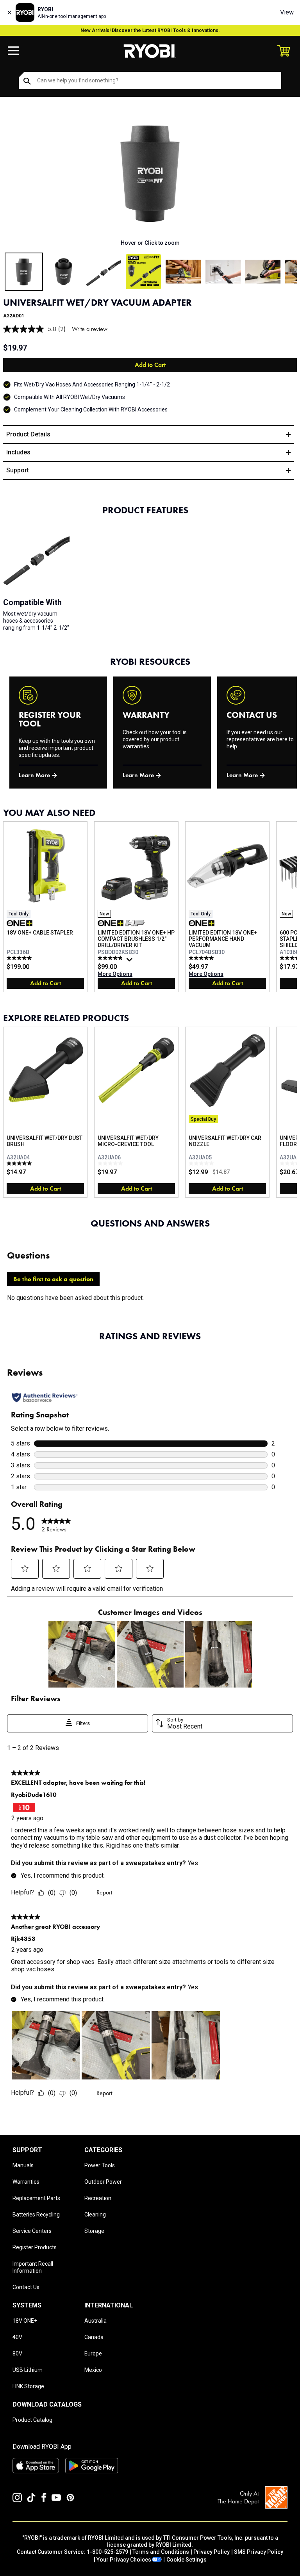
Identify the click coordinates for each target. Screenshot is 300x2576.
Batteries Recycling (36, 2215)
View (287, 12)
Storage (94, 2231)
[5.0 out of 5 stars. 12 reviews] (20, 958)
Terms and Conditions (161, 2552)
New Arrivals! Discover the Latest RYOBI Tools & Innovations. (150, 30)
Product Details (28, 434)
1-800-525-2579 (107, 2552)
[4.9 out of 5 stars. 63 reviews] (111, 958)
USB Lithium (28, 2370)
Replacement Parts (36, 2198)
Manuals (23, 2165)
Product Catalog (32, 2420)
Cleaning (95, 2215)
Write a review (90, 329)
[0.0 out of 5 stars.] (111, 1163)
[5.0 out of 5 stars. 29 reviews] (202, 958)
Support (18, 470)
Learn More (34, 775)
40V (17, 2337)
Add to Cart (150, 365)
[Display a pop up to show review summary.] (130, 961)
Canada (94, 2337)
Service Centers (32, 2231)
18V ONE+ (25, 2321)
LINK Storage (28, 2386)
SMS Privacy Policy (259, 2552)
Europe (93, 2353)
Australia (96, 2321)
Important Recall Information (33, 2267)
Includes (18, 452)
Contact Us (26, 2287)
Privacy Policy (212, 2552)
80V (17, 2353)
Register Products (35, 2247)
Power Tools (100, 2165)
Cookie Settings (187, 2560)
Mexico (93, 2370)
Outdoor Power (103, 2182)
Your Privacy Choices (124, 2560)
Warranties (26, 2182)
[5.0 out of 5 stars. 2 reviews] (20, 1163)
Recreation (98, 2198)
